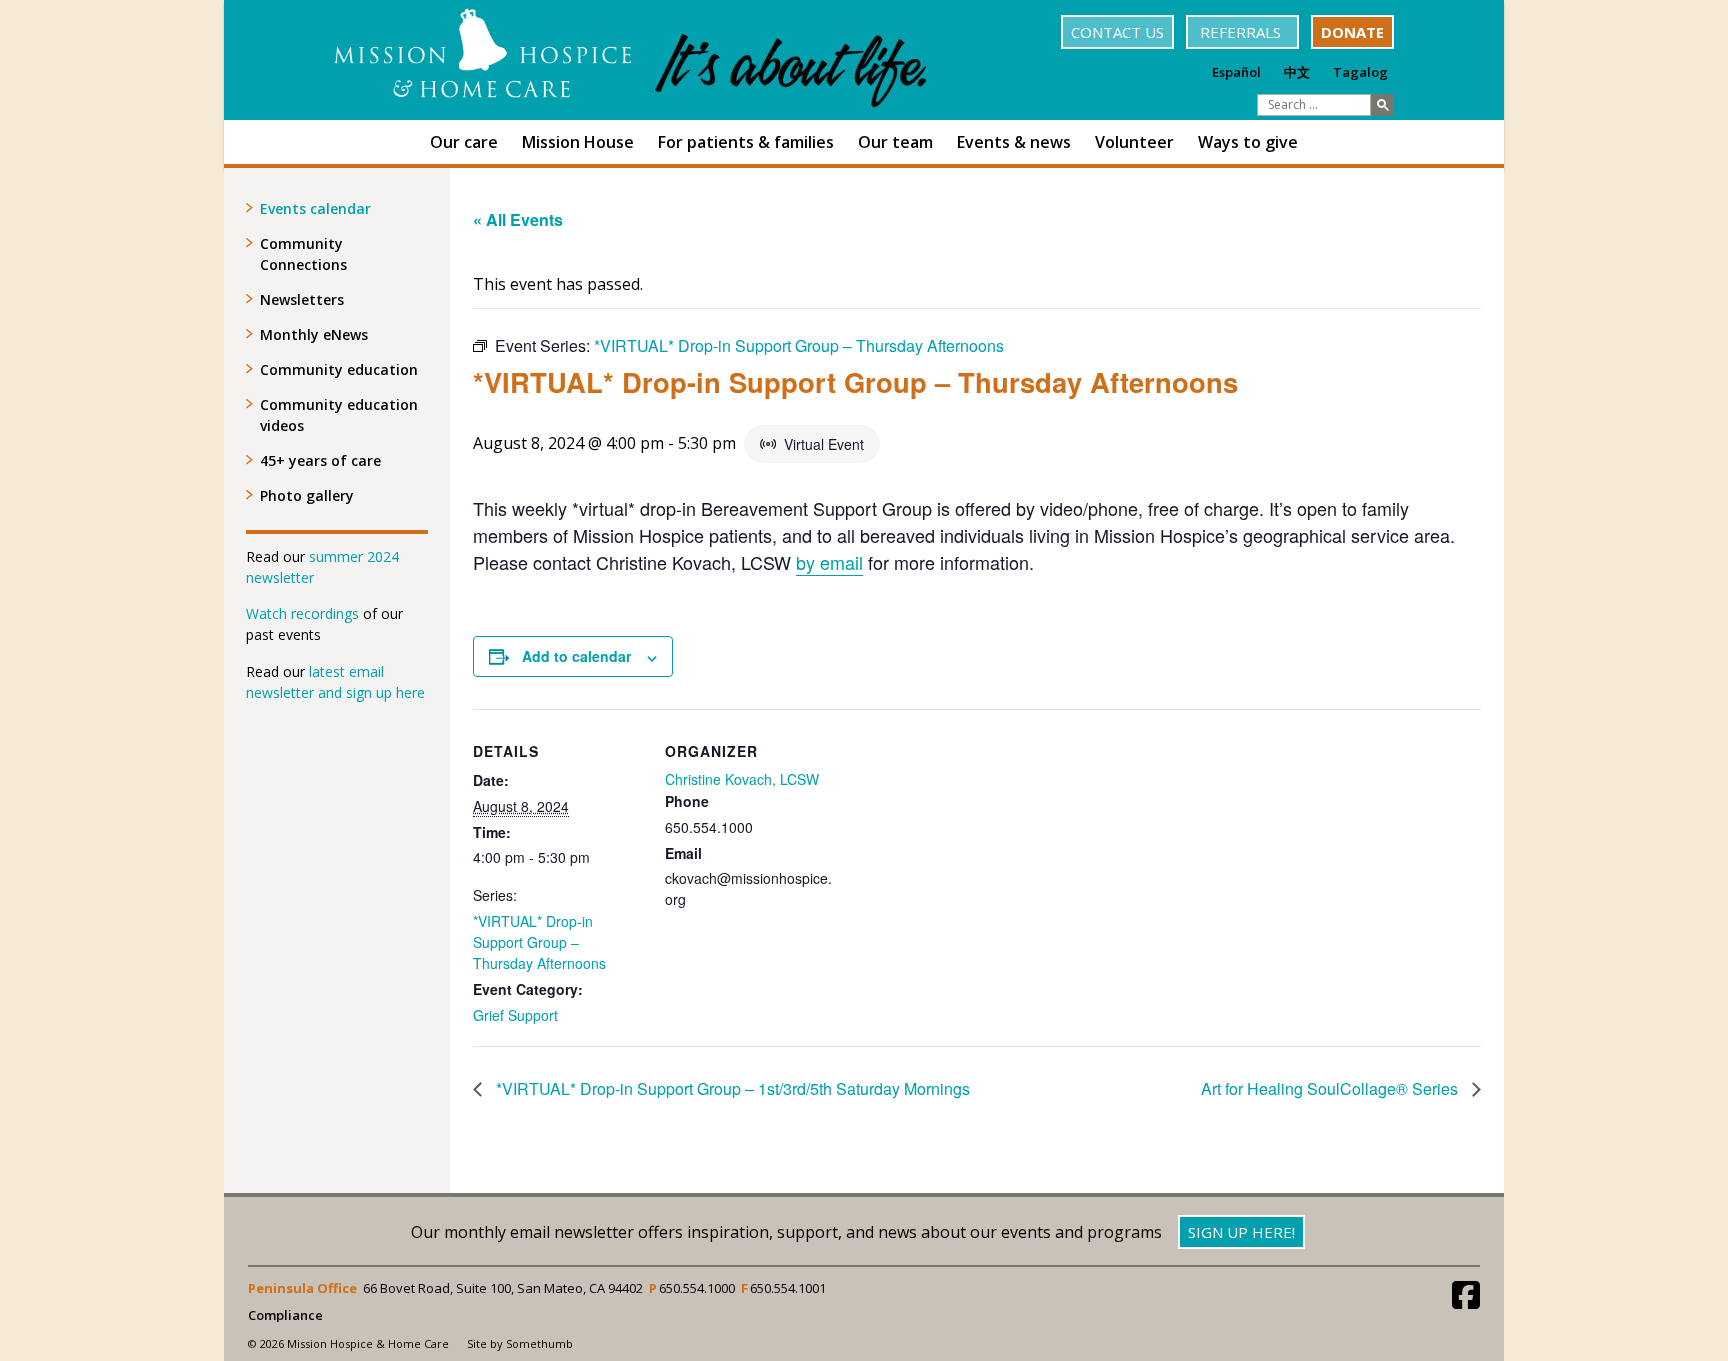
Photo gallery (307, 495)
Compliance (285, 1315)
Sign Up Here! (1241, 1232)
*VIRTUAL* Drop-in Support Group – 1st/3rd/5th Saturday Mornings (731, 1088)
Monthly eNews (314, 334)
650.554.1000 (697, 1288)
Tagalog (1360, 72)
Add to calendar (576, 656)
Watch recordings (302, 613)
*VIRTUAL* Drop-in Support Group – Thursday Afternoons (539, 942)
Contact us (1117, 32)
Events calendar (315, 208)
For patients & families (746, 142)
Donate (1352, 32)
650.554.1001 (788, 1288)
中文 (1297, 72)
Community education (339, 369)
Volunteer (1134, 142)
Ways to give (1248, 142)
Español (1236, 72)
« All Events (518, 219)
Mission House (578, 142)
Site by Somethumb (520, 1343)
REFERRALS (1242, 32)
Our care (464, 142)
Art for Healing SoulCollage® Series (1331, 1088)
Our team (895, 142)
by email (829, 562)
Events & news (1014, 142)
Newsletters (302, 299)
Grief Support (515, 1015)
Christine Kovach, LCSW (742, 779)
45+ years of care (320, 460)
